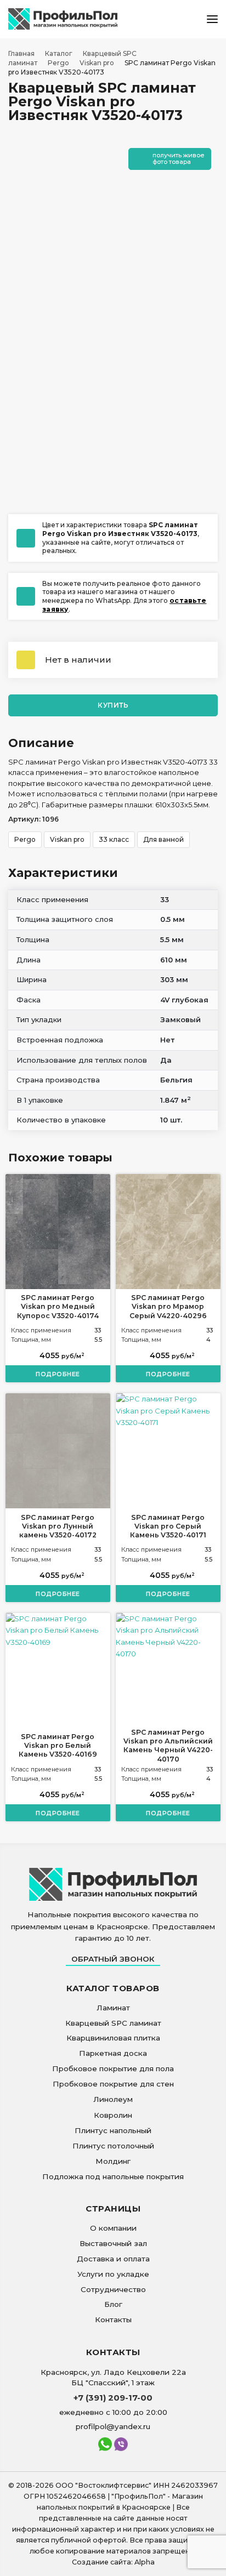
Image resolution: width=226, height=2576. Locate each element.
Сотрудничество (113, 2289)
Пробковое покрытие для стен (113, 2084)
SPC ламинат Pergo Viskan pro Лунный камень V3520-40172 (58, 1526)
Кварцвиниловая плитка (113, 2038)
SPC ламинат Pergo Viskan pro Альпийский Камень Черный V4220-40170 (168, 1746)
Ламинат (113, 2008)
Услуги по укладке (113, 2274)
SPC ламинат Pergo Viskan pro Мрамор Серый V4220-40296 (168, 1307)
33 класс (114, 839)
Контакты (113, 2319)
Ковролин (113, 2115)
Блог (113, 2304)
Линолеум (113, 2099)
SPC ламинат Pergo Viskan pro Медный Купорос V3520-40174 (58, 1307)
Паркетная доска (113, 2053)
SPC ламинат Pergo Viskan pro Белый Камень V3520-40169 (58, 1746)
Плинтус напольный (113, 2130)
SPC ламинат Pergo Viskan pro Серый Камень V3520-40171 (168, 1526)
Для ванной (163, 839)
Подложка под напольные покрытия (113, 2176)
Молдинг (113, 2161)
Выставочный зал (113, 2243)
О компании (113, 2228)
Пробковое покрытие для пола (113, 2068)
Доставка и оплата (113, 2259)
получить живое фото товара (179, 158)
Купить (113, 705)
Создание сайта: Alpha (113, 2562)
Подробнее (58, 1374)
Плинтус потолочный (113, 2146)
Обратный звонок (113, 1959)
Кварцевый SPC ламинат (113, 2023)
